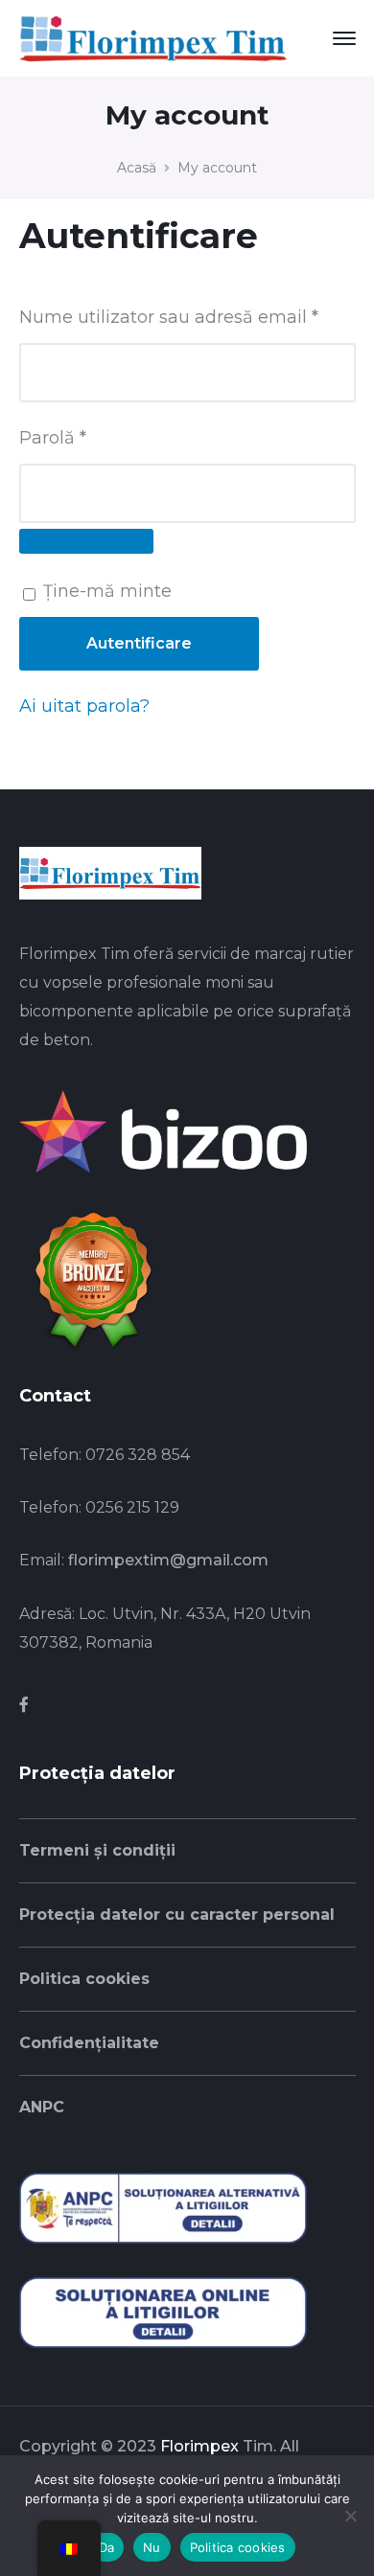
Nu (152, 2547)
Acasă (137, 168)
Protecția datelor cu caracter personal (177, 1915)
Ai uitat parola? (84, 706)
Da (107, 2547)
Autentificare (139, 643)
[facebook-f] (24, 1705)
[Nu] (350, 2516)
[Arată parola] (86, 541)
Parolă (101, 437)
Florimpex (199, 2446)
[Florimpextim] (153, 37)
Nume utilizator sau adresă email (187, 317)
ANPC (42, 2107)
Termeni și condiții (97, 1850)
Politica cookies (84, 1979)
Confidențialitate (89, 2043)
